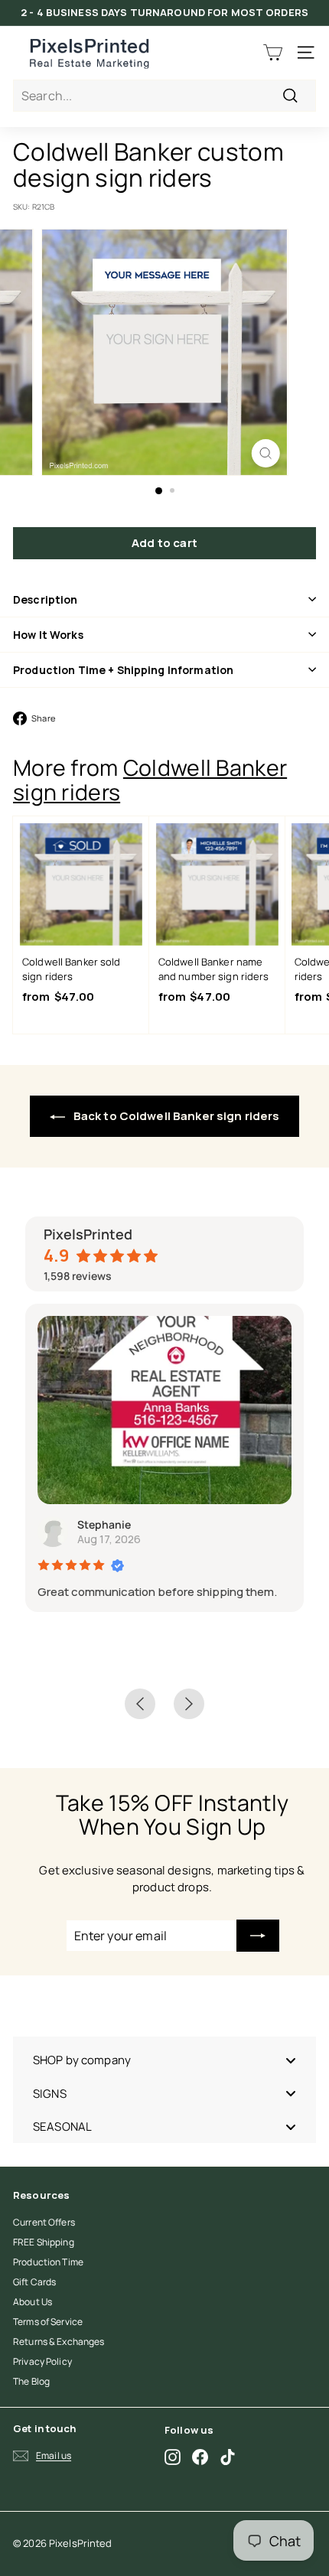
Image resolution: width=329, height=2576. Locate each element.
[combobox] (164, 96)
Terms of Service (48, 2322)
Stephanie (104, 1524)
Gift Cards (34, 2282)
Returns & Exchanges (59, 2342)
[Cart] (273, 52)
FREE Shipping (44, 2242)
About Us (33, 2302)
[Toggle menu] (291, 2061)
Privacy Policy (42, 2361)
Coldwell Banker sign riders (150, 780)
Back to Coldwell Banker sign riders (176, 1116)
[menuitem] (164, 2061)
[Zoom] (265, 453)
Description (46, 599)
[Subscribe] (258, 1936)
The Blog (31, 2381)
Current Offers (44, 2222)
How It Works (48, 635)
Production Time (48, 2262)
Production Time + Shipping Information (123, 670)
